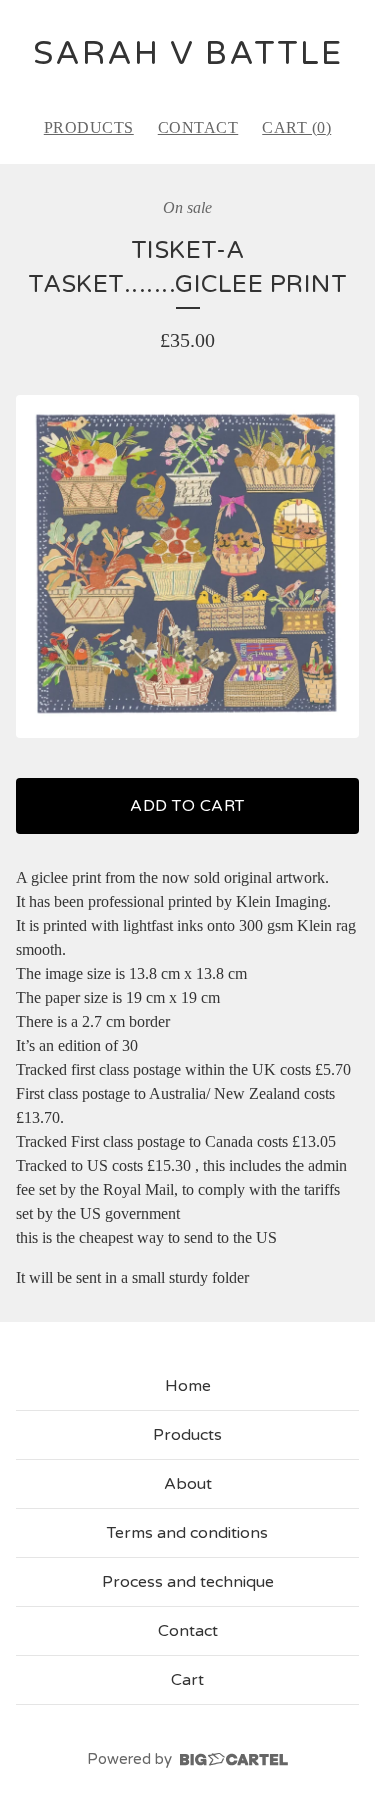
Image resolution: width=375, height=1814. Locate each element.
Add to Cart (187, 806)
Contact (198, 127)
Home (188, 1386)
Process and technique (188, 1582)
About (188, 1484)
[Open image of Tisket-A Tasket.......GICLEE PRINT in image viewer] (187, 566)
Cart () (296, 127)
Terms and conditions (187, 1533)
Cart (187, 1680)
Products (89, 127)
